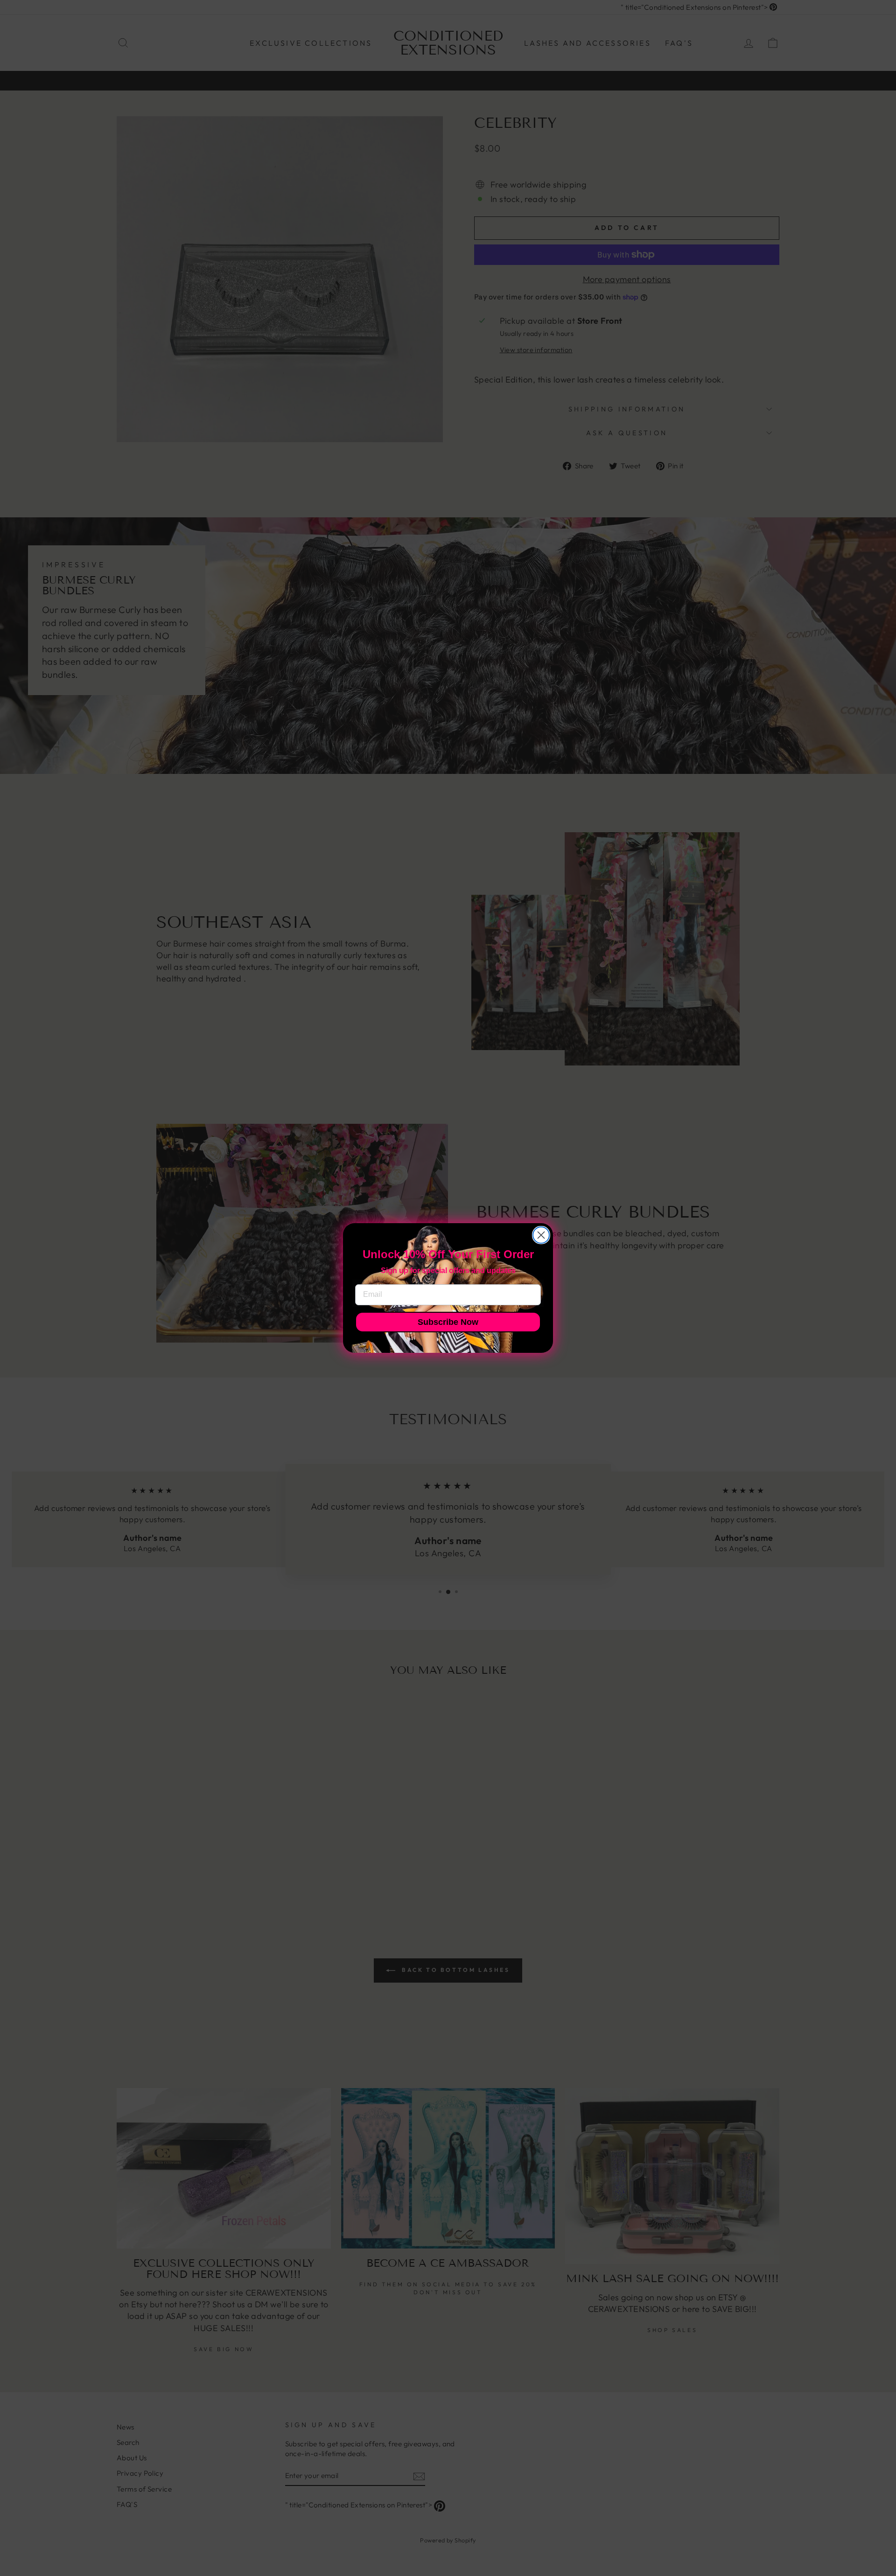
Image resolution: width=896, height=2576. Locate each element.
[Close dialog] (541, 1235)
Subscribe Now (448, 1322)
